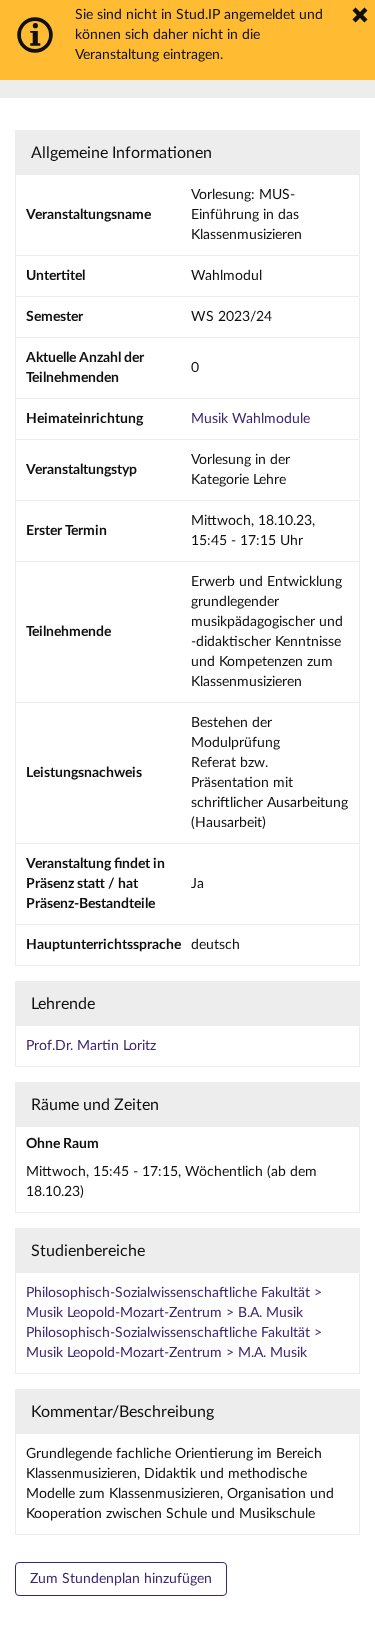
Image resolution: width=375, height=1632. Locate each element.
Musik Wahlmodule (250, 419)
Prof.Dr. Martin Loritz (91, 1046)
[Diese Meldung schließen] (360, 15)
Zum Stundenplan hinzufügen (121, 1579)
